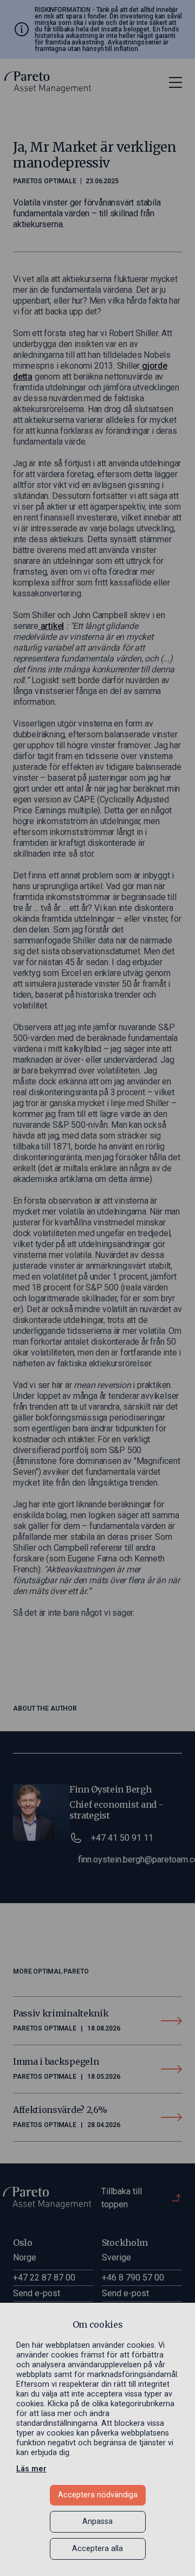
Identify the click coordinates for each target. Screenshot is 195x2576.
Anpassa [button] (97, 2522)
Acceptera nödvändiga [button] (98, 2495)
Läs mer (31, 2469)
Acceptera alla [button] (97, 2549)
